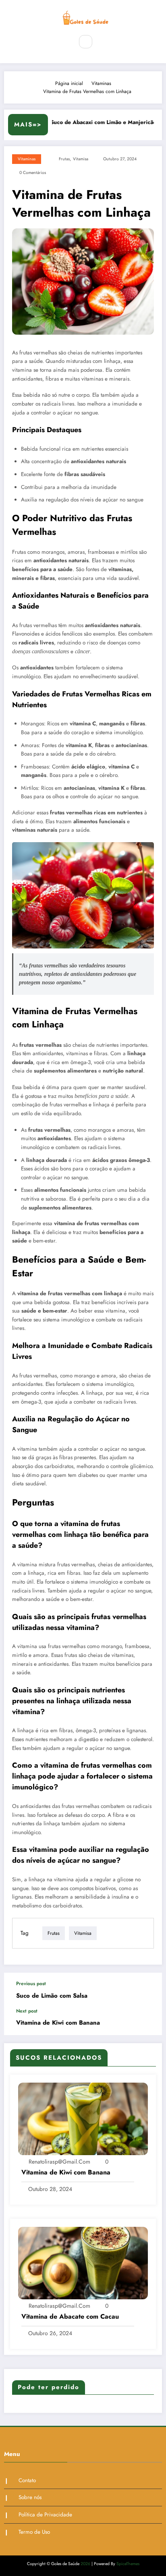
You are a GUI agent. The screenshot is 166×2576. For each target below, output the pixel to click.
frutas (64, 159)
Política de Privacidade (45, 2515)
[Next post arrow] (147, 2022)
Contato (27, 2480)
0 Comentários (33, 173)
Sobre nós (30, 2497)
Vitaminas (27, 159)
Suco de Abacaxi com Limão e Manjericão (96, 122)
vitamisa (81, 159)
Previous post (31, 1984)
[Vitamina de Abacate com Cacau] (83, 2263)
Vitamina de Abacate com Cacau (70, 2317)
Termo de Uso (34, 2532)
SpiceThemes (128, 2564)
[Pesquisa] (85, 41)
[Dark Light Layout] (103, 42)
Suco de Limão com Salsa (52, 1996)
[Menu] (63, 42)
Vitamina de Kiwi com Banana (58, 2023)
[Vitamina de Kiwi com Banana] (83, 2118)
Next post (27, 2011)
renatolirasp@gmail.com (59, 2162)
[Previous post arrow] (147, 1990)
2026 (85, 2564)
